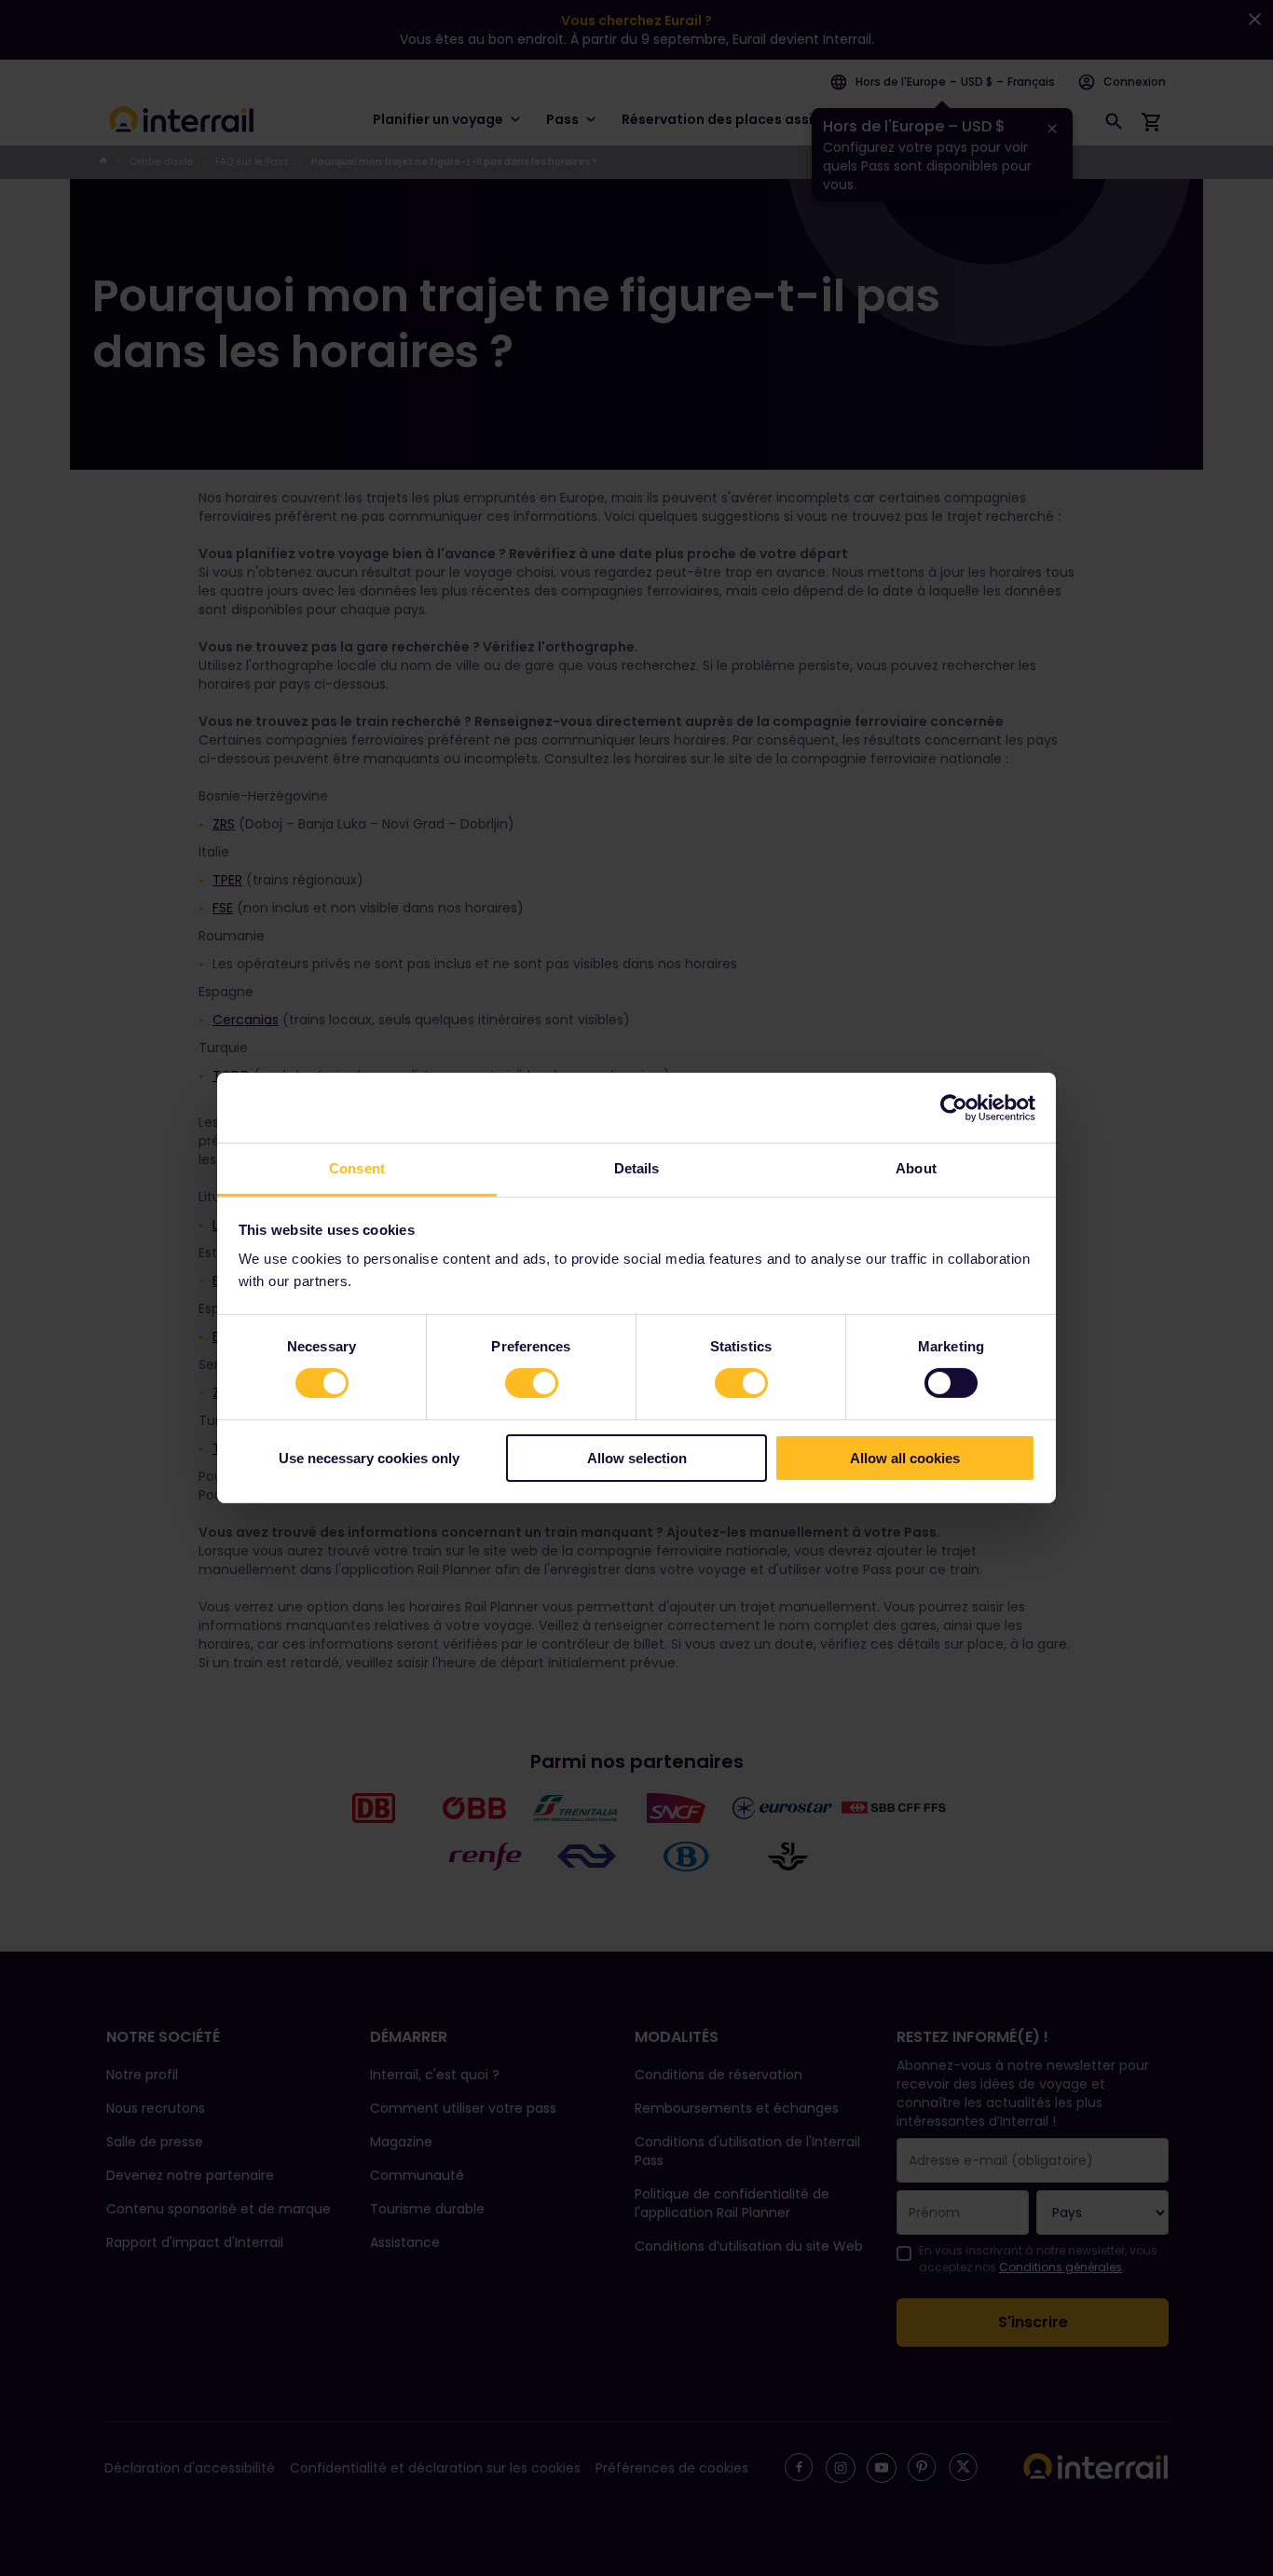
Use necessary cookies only (369, 1458)
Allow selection (637, 1458)
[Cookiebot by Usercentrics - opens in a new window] (954, 1107)
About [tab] (916, 1168)
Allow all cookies (905, 1458)
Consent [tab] (357, 1168)
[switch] (532, 1383)
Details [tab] (637, 1168)
